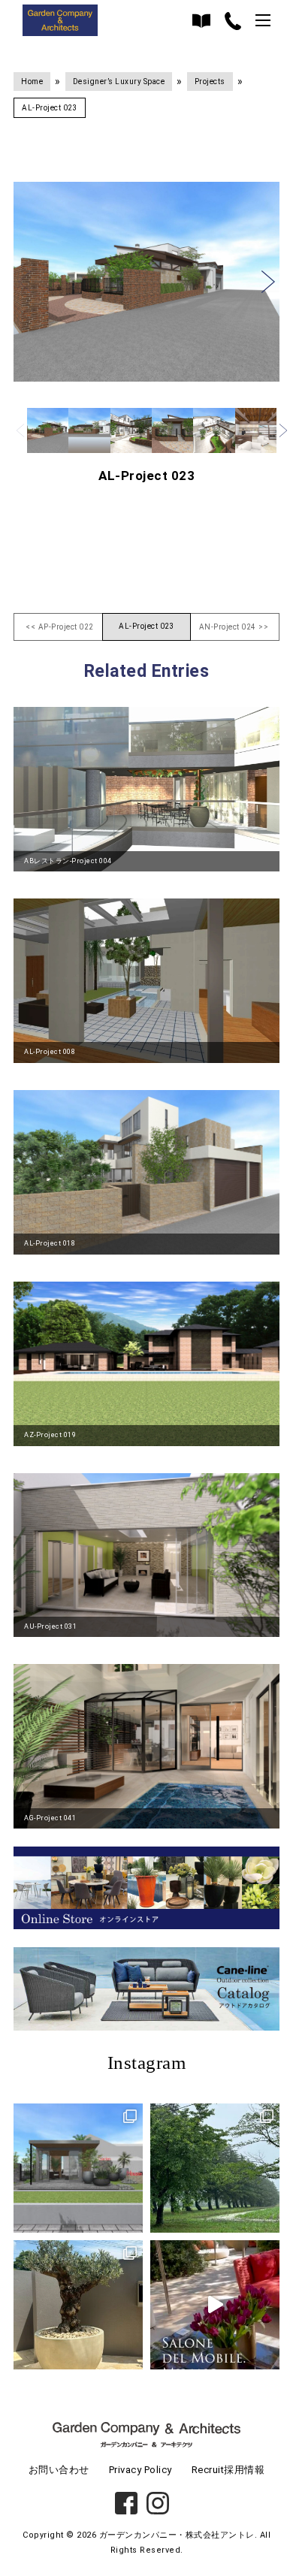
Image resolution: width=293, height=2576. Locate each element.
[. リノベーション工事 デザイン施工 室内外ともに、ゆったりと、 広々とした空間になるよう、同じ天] (78, 2305)
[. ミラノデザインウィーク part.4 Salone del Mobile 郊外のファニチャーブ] (215, 2305)
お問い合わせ (59, 2470)
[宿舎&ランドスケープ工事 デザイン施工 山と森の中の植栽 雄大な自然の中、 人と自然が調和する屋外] (215, 2168)
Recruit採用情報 (228, 2470)
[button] (25, 282)
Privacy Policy (140, 2470)
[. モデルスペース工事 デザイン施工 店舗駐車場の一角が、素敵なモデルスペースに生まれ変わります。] (78, 2168)
